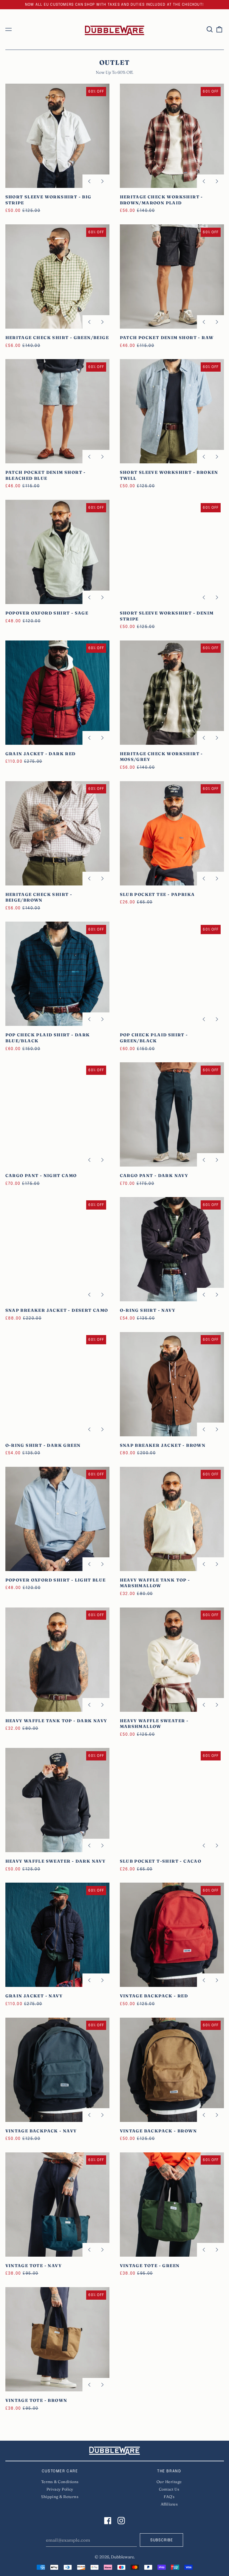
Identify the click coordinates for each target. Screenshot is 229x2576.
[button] (210, 30)
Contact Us (169, 2489)
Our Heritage (169, 2482)
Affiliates (169, 2504)
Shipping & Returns (60, 2497)
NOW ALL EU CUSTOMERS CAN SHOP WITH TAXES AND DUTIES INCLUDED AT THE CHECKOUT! (114, 5)
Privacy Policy (60, 2489)
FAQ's (169, 2497)
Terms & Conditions (60, 2482)
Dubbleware (122, 2557)
